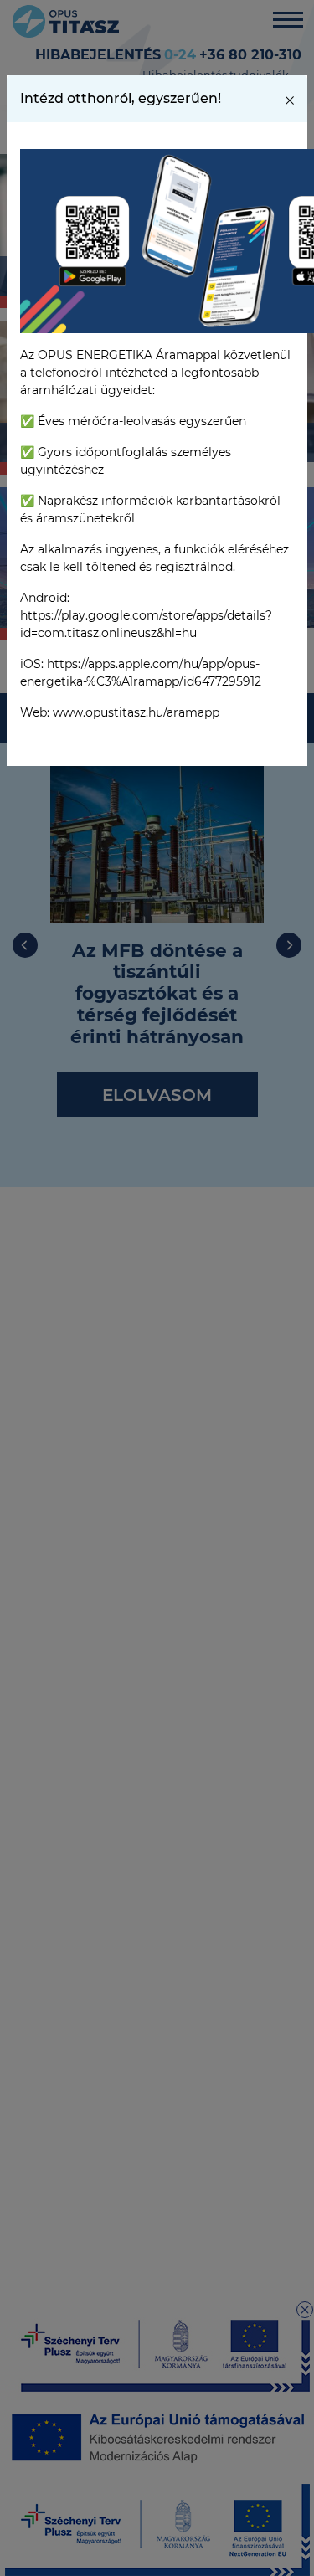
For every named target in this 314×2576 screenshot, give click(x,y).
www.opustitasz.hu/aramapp (136, 712)
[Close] (290, 99)
